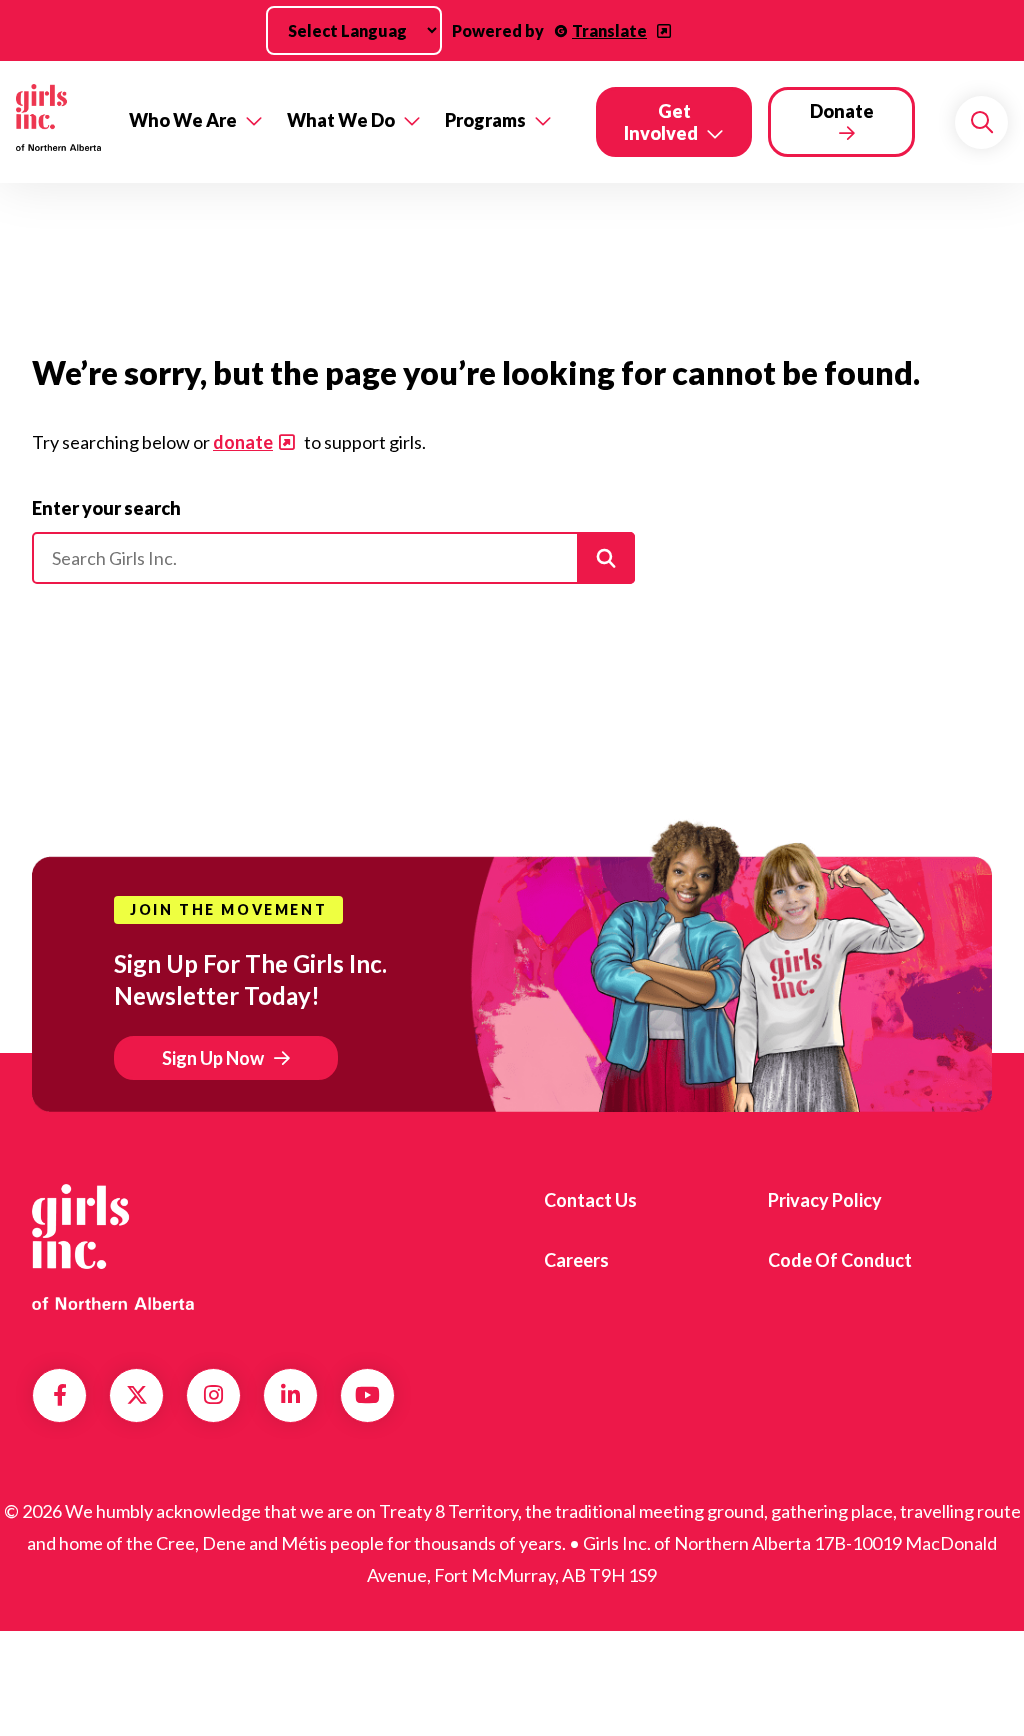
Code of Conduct (840, 1260)
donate (243, 442)
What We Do (341, 120)
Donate (842, 111)
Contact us (590, 1200)
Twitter (137, 1395)
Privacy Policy (825, 1200)
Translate (609, 30)
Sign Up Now (213, 1058)
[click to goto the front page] (113, 1247)
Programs (485, 120)
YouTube (367, 1395)
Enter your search (106, 508)
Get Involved (661, 122)
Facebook (60, 1395)
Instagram (213, 1395)
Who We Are (183, 120)
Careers (576, 1260)
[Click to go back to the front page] (58, 121)
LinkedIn (290, 1395)
